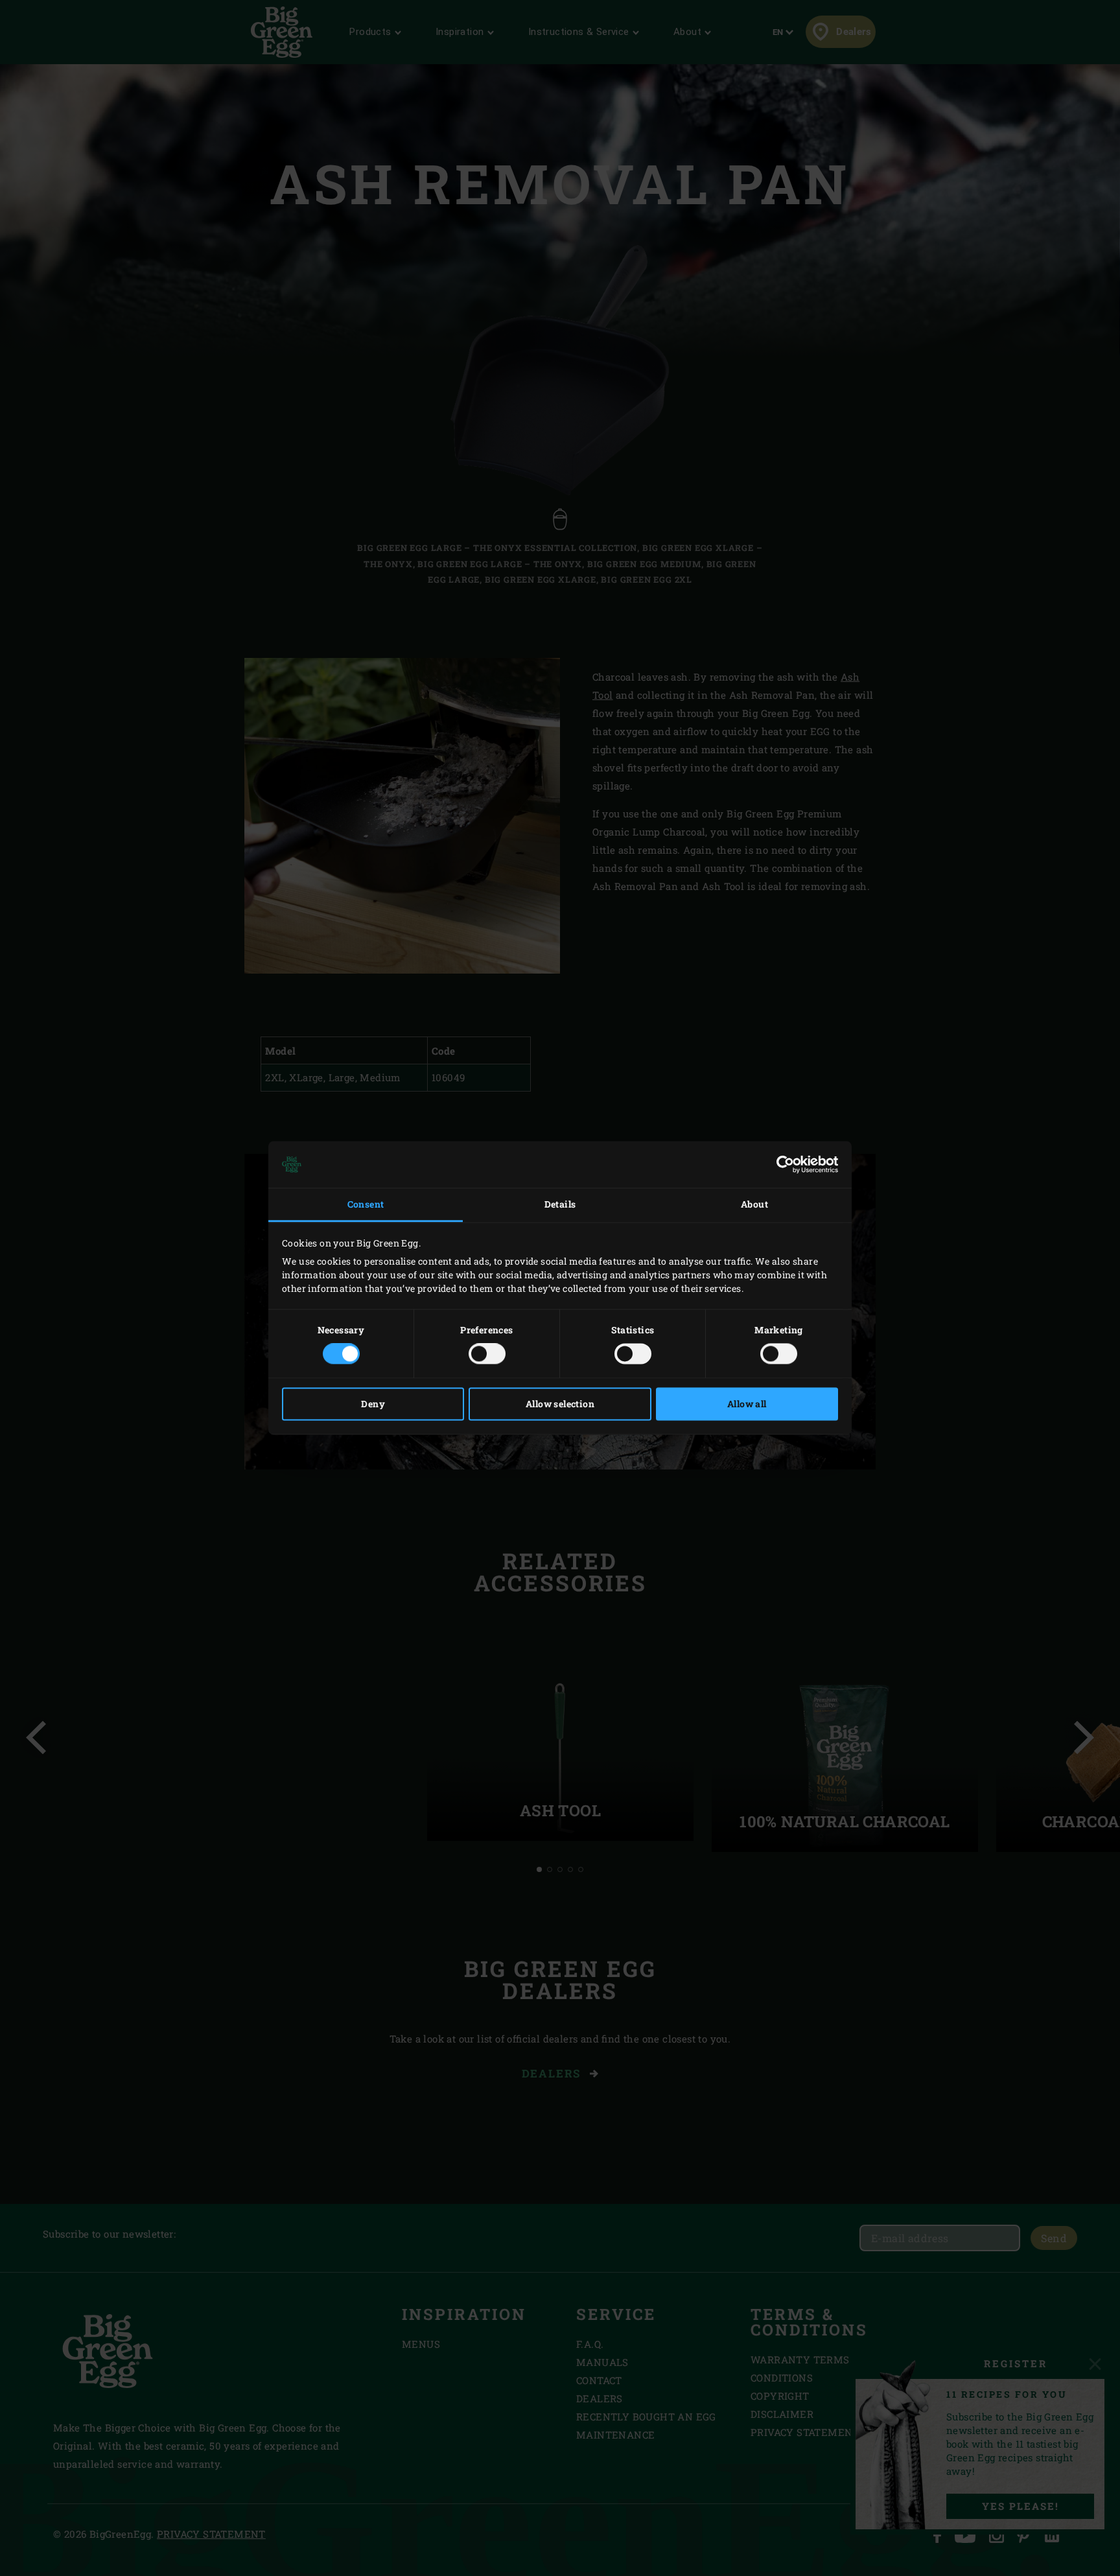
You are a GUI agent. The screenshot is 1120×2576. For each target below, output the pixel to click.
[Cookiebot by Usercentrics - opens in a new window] (781, 1164)
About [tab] (754, 1204)
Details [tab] (560, 1204)
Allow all (747, 1404)
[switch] (487, 1354)
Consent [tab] (366, 1204)
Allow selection (560, 1404)
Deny (373, 1404)
